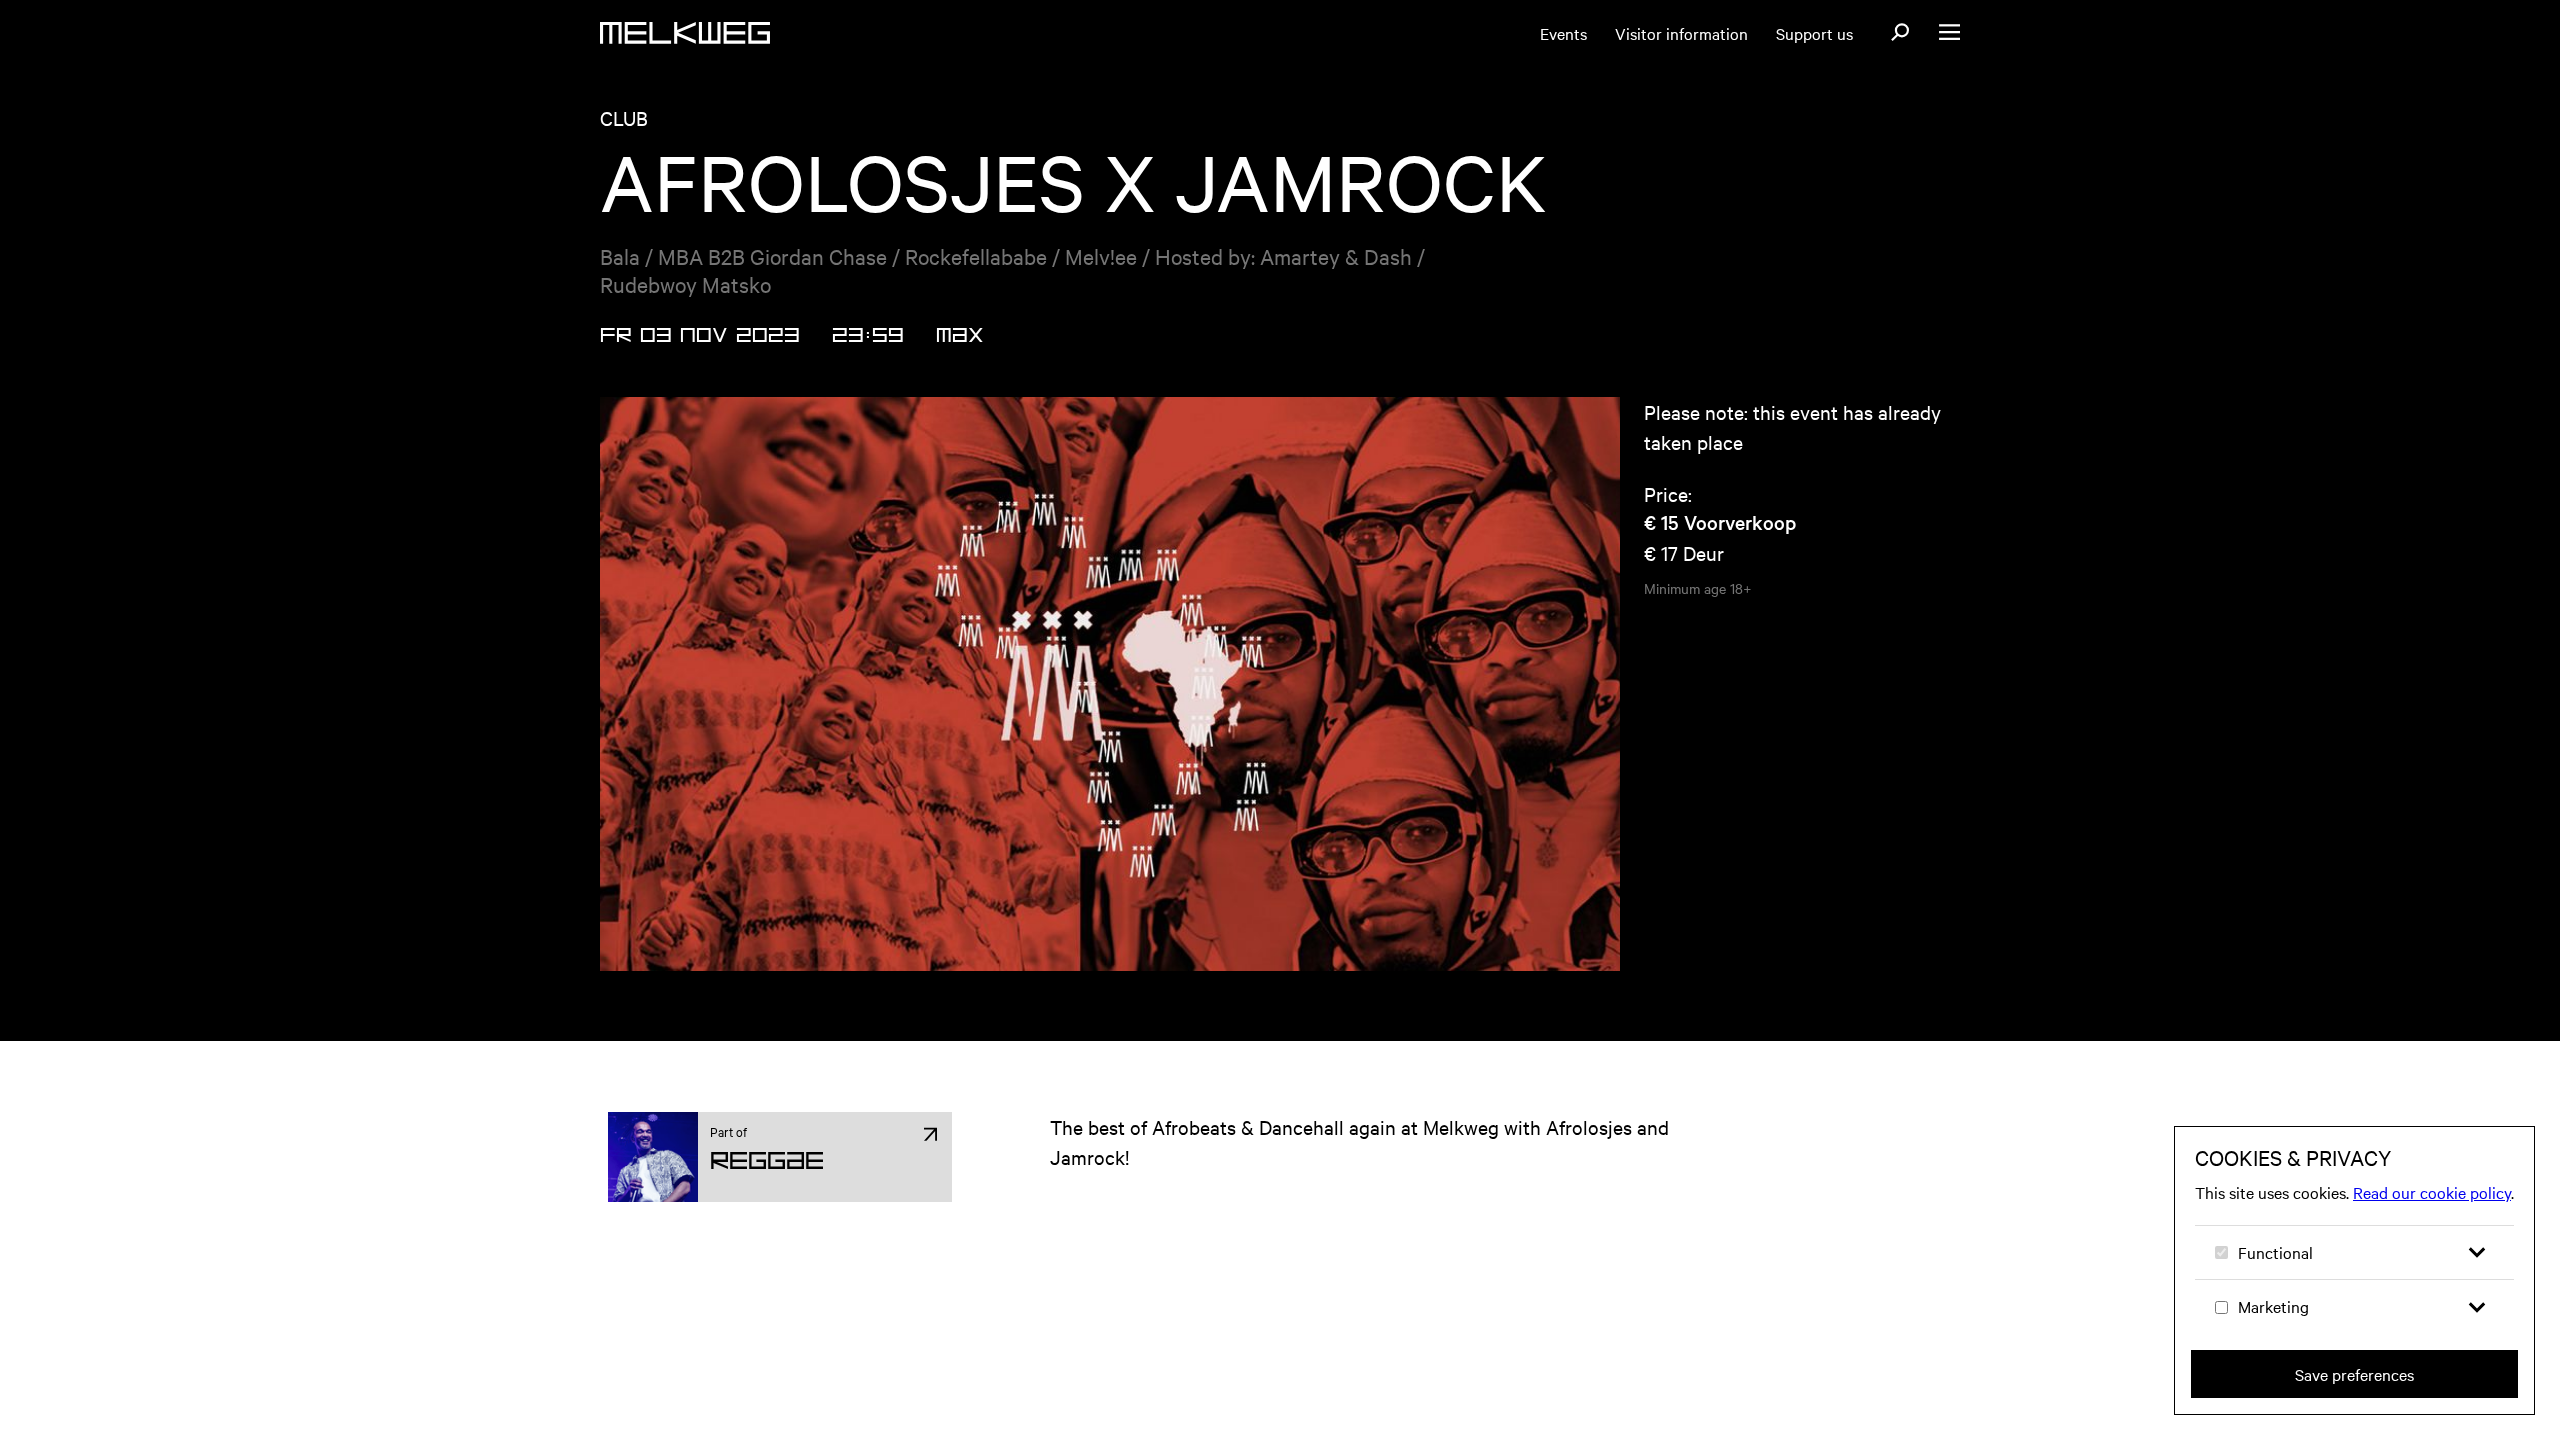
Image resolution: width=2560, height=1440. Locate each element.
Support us (1814, 33)
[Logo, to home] (685, 33)
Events (1563, 33)
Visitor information (1681, 33)
